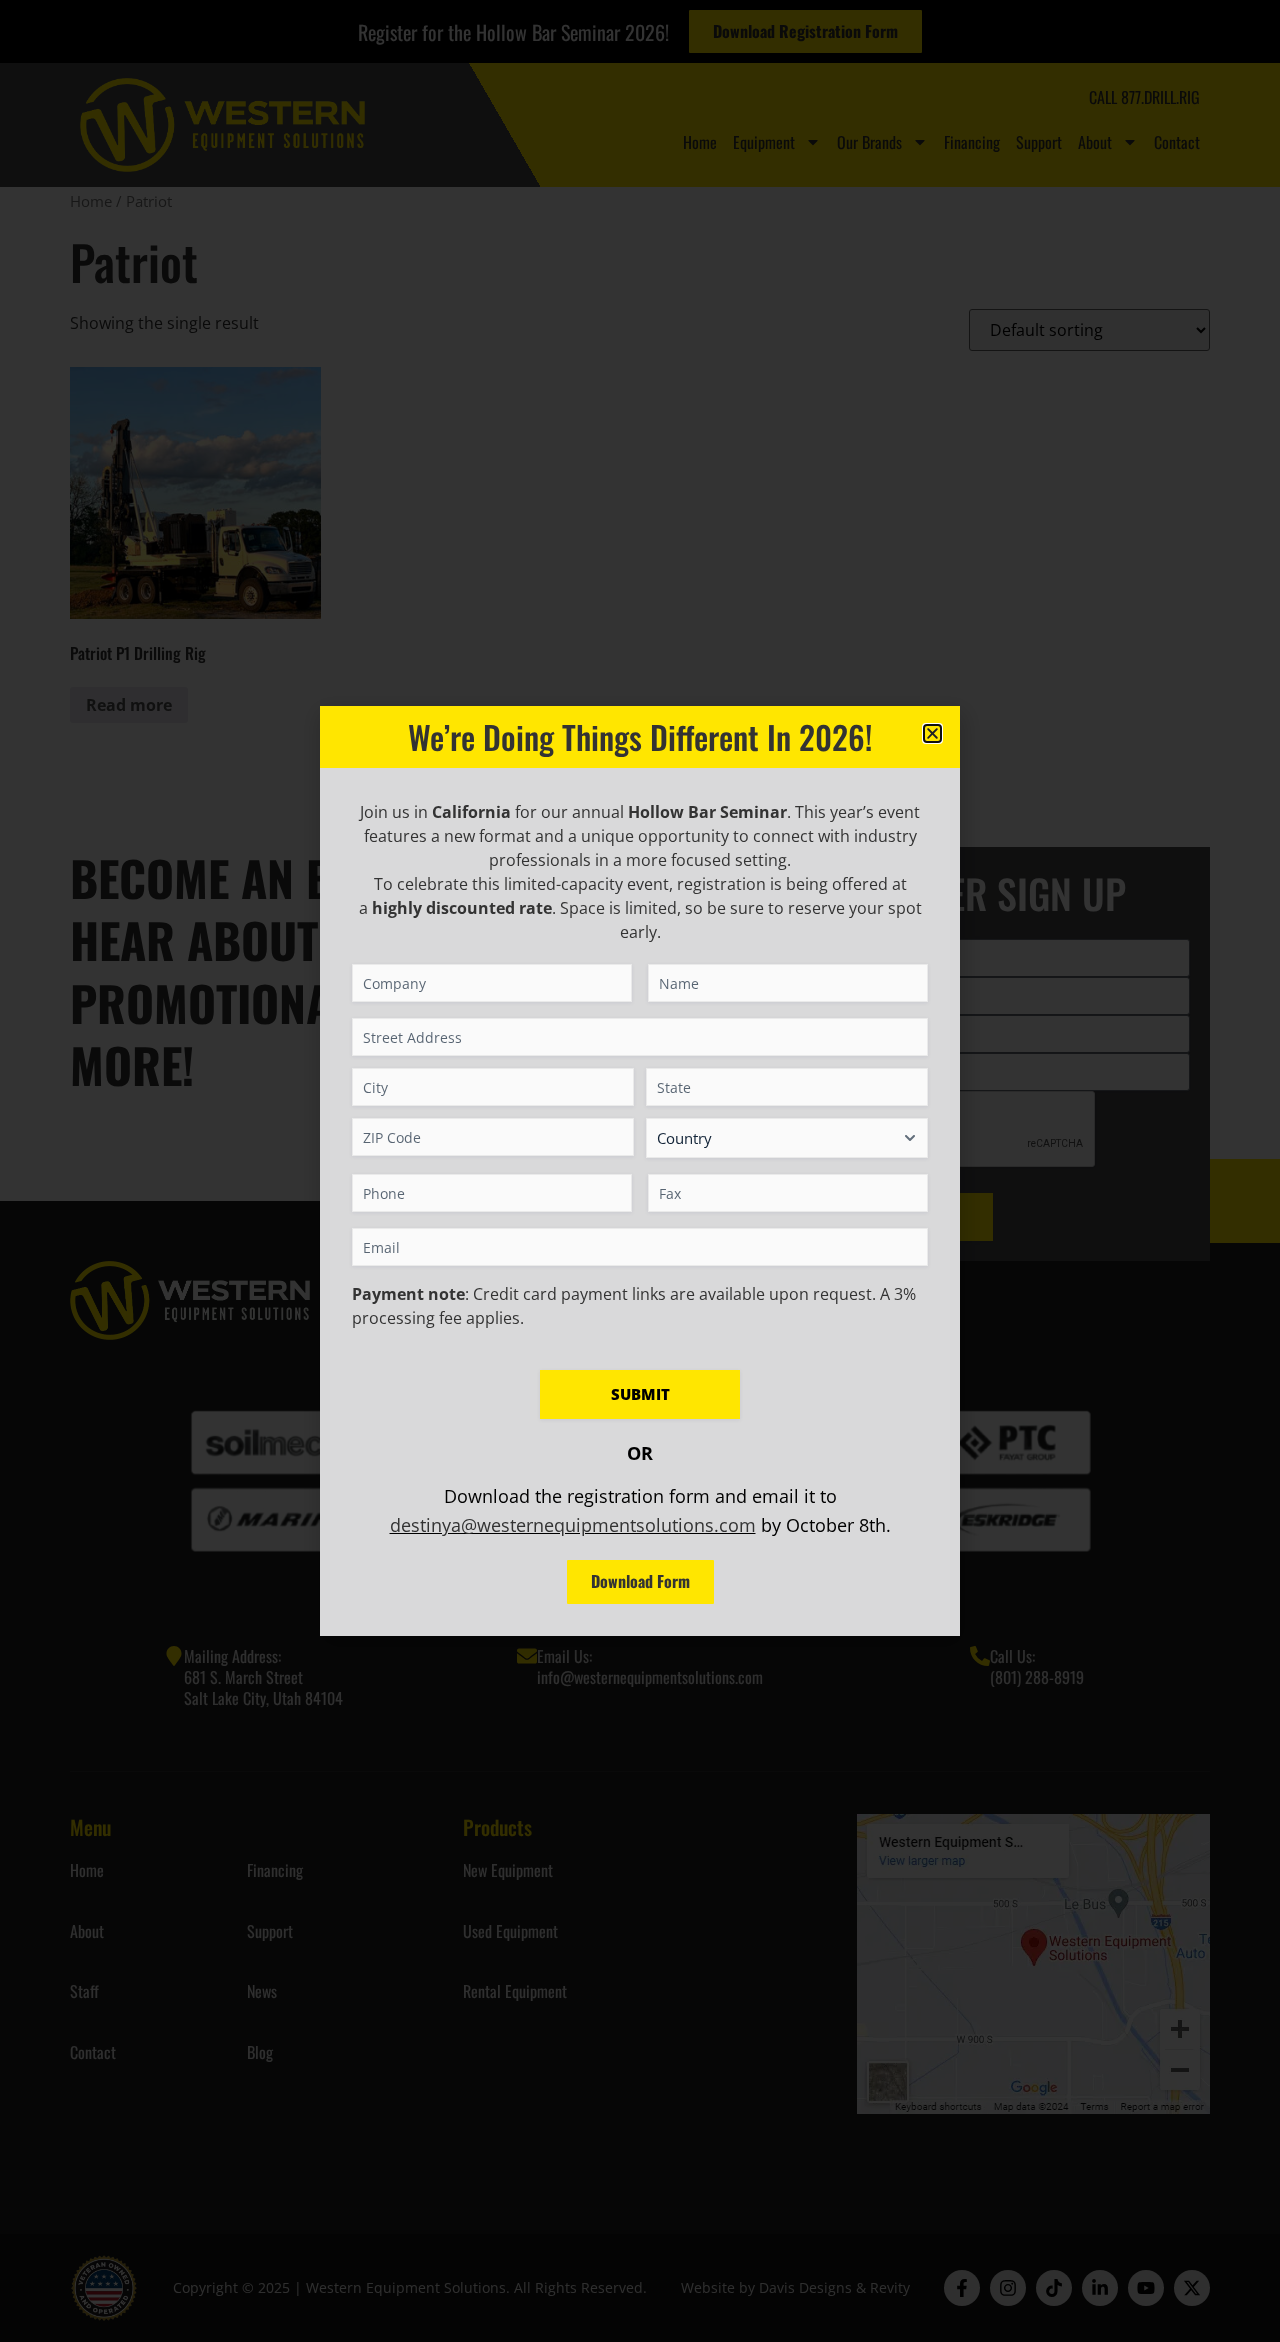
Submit (640, 1394)
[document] (640, 1171)
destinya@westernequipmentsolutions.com (573, 1525)
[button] (932, 733)
